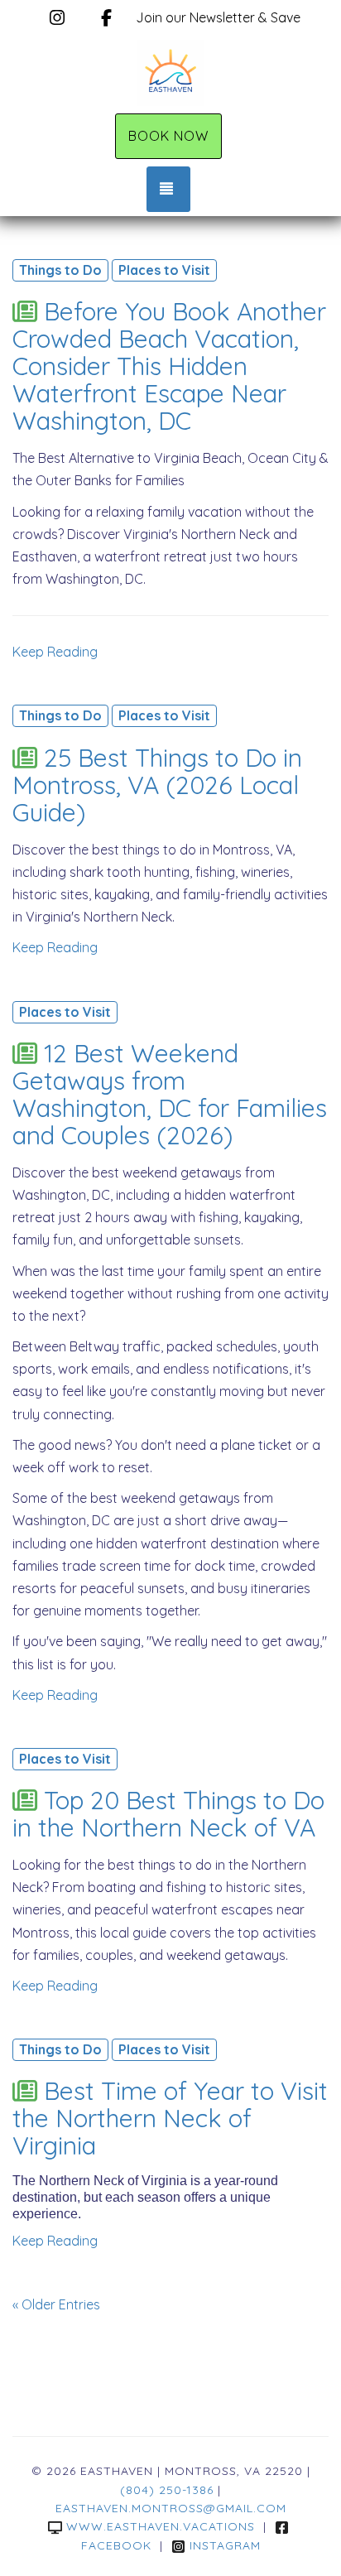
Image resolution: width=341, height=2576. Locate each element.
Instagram (225, 2545)
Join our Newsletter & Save (218, 17)
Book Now (168, 136)
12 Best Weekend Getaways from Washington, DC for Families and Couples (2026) (170, 1094)
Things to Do (60, 270)
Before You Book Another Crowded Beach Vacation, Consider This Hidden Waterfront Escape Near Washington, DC (169, 366)
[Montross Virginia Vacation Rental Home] (170, 73)
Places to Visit (164, 270)
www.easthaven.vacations (161, 2526)
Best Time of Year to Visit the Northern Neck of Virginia (170, 2118)
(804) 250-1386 (167, 2490)
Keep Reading (55, 652)
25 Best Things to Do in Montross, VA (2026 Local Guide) (157, 785)
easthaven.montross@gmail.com (171, 2508)
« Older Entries (56, 2304)
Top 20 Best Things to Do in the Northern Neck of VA (168, 1814)
